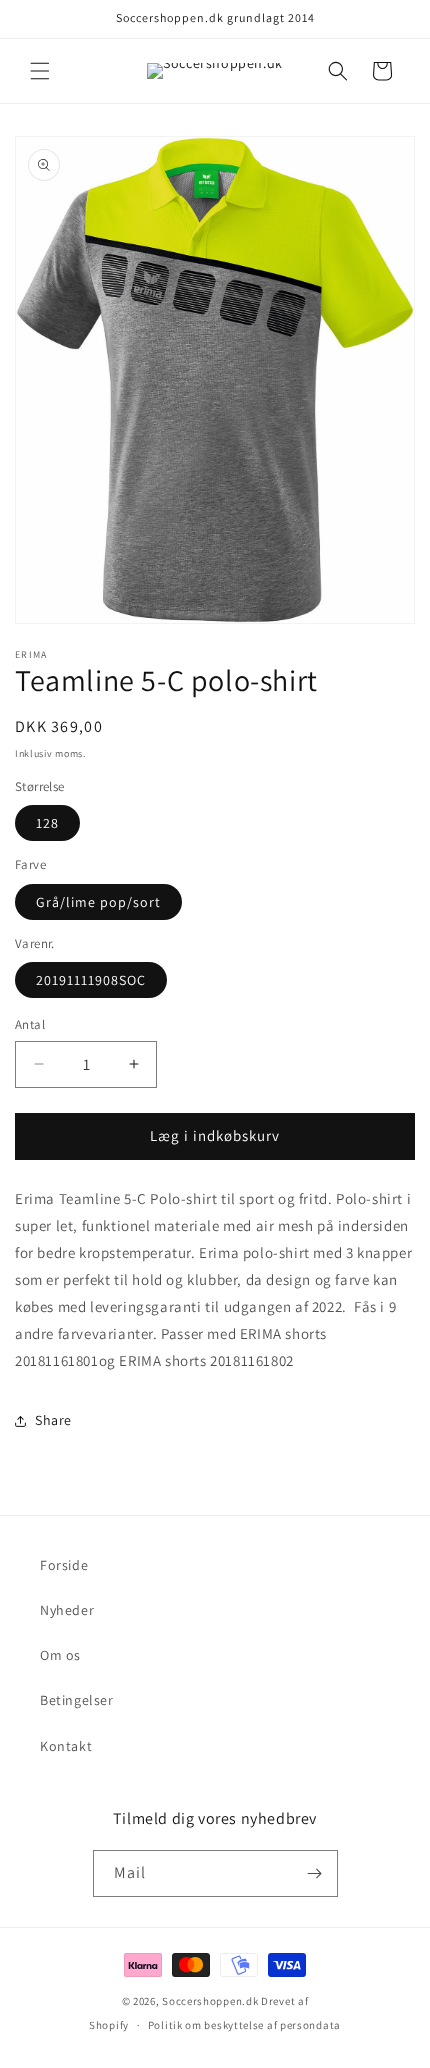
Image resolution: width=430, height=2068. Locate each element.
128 (47, 823)
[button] (40, 71)
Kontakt (66, 1746)
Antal (30, 1024)
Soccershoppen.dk (210, 2001)
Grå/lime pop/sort (98, 902)
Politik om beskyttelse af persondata (244, 2025)
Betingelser (77, 1700)
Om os (60, 1655)
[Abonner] (315, 1873)
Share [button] (53, 1420)
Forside (64, 1565)
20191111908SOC (91, 980)
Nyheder (67, 1610)
